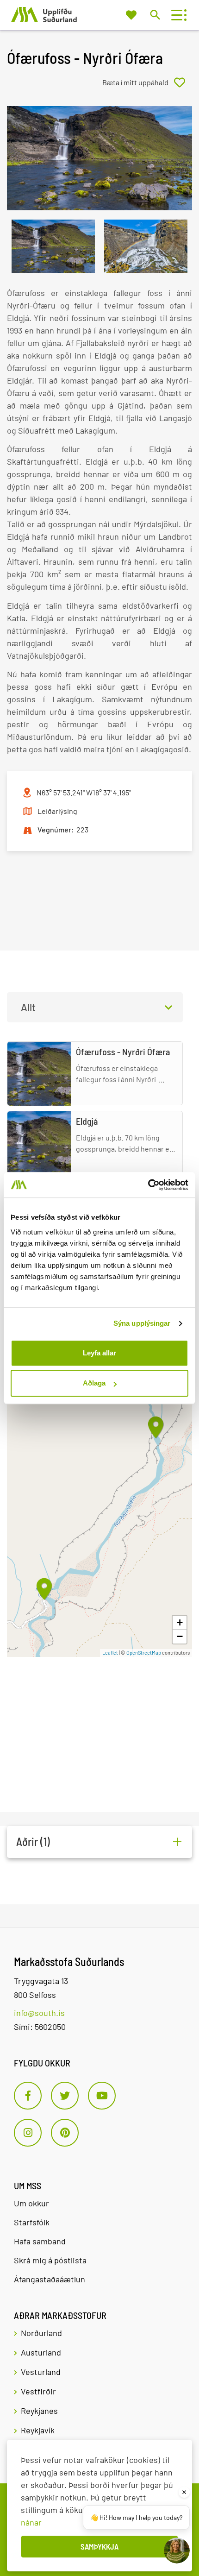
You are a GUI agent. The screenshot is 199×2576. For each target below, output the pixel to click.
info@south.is (39, 2013)
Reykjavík (38, 2430)
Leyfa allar (99, 1353)
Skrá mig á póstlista (50, 2260)
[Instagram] (28, 2133)
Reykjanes (39, 2411)
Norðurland (41, 2333)
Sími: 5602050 (40, 2027)
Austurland (41, 2352)
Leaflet (110, 1653)
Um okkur (31, 2203)
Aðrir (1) (33, 1842)
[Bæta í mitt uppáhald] (147, 82)
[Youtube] (102, 2096)
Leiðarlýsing (57, 811)
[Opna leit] (155, 15)
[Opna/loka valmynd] (177, 15)
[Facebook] (28, 2096)
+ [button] (180, 1622)
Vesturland (41, 2372)
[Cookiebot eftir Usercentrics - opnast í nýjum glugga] (148, 1185)
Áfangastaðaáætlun (50, 2279)
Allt (28, 1007)
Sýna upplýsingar (142, 1323)
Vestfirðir (38, 2391)
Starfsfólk (32, 2222)
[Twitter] (65, 2096)
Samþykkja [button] (99, 2546)
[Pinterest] (65, 2133)
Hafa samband (40, 2241)
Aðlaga (94, 1383)
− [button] (180, 1636)
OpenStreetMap (144, 1653)
